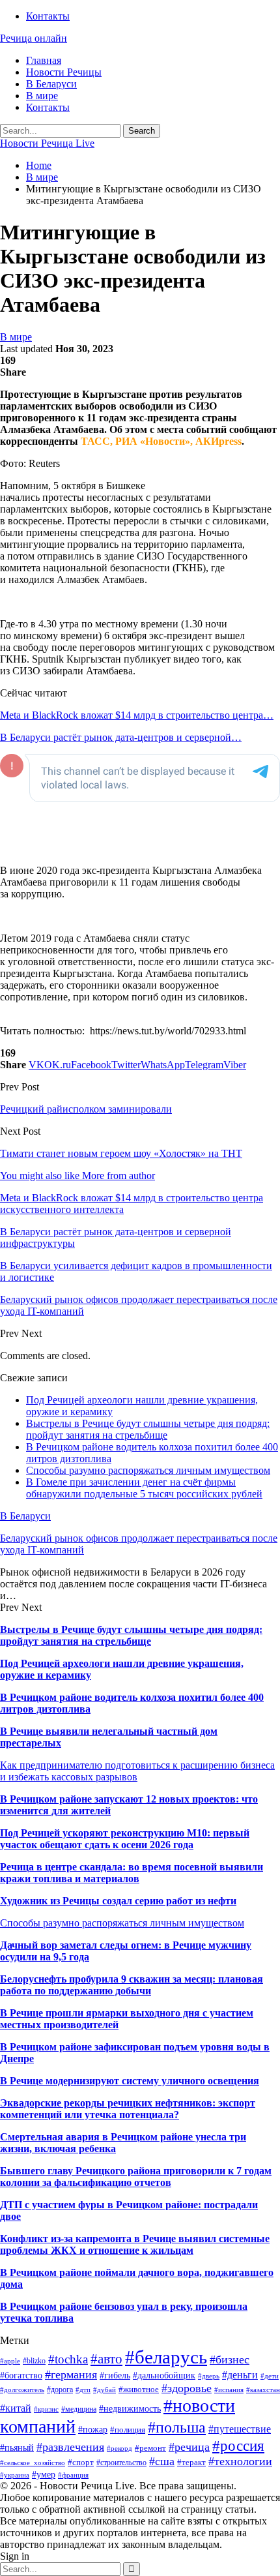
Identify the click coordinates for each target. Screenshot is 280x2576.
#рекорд (119, 2449)
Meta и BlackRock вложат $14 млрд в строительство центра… (137, 715)
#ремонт (150, 2448)
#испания (229, 2390)
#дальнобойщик (164, 2375)
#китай (16, 2408)
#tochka (68, 2359)
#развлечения (70, 2447)
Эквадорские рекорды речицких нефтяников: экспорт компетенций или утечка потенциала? (128, 2109)
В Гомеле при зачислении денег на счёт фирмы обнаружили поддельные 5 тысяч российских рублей (144, 1488)
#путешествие (240, 2429)
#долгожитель (22, 2390)
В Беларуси (51, 84)
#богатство (21, 2375)
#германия (71, 2374)
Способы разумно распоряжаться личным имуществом (148, 1470)
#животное (139, 2389)
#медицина (79, 2409)
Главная (44, 60)
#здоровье (187, 2388)
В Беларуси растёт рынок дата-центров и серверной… (121, 737)
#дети (270, 2376)
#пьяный (17, 2448)
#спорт (81, 2462)
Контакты (48, 16)
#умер (44, 2474)
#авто (106, 2359)
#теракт (191, 2462)
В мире (42, 96)
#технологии (240, 2461)
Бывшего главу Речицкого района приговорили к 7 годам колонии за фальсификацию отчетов (136, 2177)
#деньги (240, 2375)
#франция (73, 2475)
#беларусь (166, 2357)
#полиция (128, 2430)
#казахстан (263, 2390)
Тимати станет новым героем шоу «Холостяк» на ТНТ (121, 1153)
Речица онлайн (34, 38)
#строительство (121, 2463)
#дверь (209, 2376)
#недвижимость (130, 2408)
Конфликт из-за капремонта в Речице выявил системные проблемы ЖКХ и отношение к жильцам (135, 2244)
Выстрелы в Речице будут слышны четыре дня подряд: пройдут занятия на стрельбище (148, 1429)
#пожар (93, 2430)
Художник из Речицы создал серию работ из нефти (118, 1901)
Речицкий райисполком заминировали (86, 1109)
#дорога (60, 2389)
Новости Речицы (64, 72)
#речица (189, 2447)
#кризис (46, 2409)
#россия (238, 2446)
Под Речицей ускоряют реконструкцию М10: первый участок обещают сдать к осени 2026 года (125, 1839)
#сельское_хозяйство (33, 2463)
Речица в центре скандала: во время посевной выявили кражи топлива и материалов (132, 1873)
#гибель (115, 2375)
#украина (15, 2475)
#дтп (83, 2390)
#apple (10, 2361)
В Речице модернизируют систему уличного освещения (130, 2081)
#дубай (105, 2390)
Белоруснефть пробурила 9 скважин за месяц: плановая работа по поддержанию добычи (132, 1985)
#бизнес (230, 2359)
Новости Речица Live (47, 143)
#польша (177, 2427)
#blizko (34, 2361)
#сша (162, 2461)
